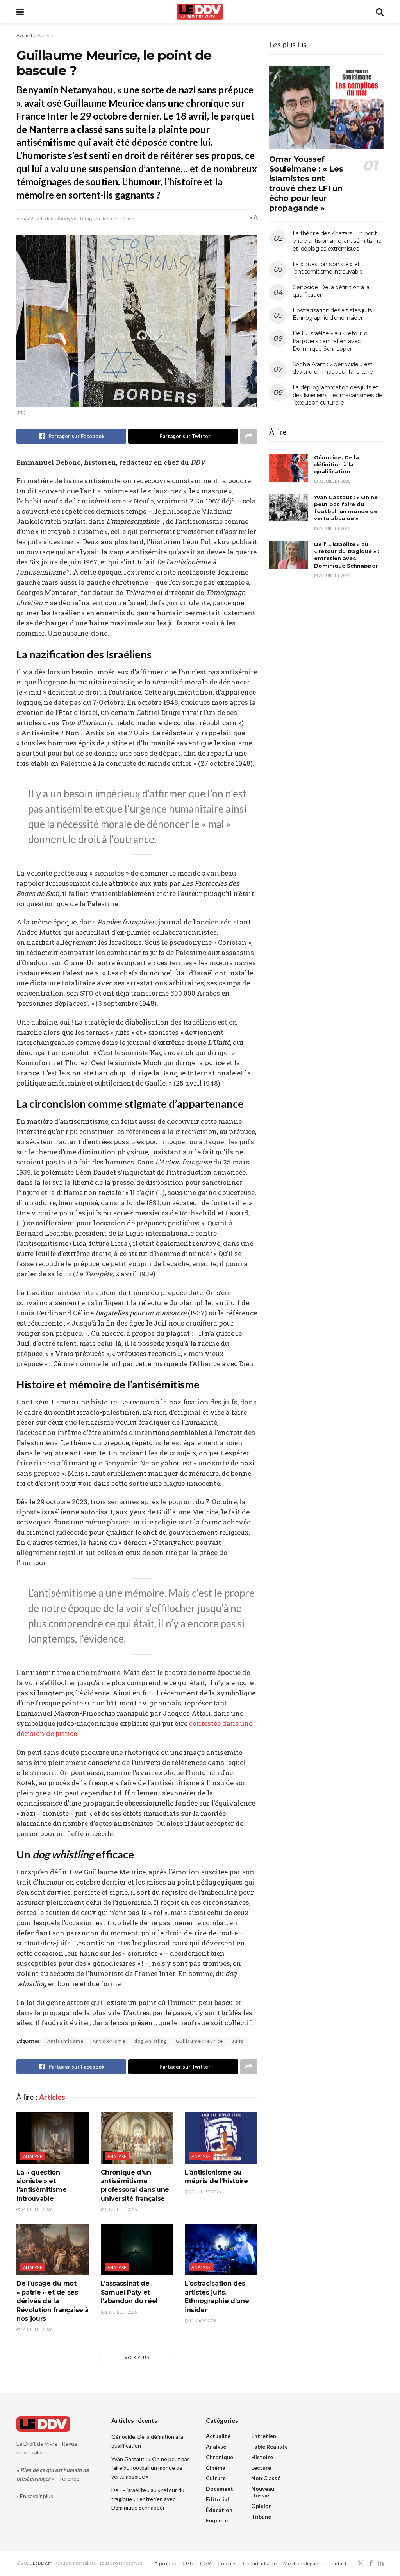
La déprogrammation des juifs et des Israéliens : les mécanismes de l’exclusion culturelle (337, 395)
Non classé (266, 2478)
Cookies (227, 2563)
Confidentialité (260, 2563)
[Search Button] (380, 12)
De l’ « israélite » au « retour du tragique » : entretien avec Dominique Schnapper (332, 341)
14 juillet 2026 (36, 2329)
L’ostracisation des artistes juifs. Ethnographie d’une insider (333, 314)
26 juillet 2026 (334, 528)
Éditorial (217, 2499)
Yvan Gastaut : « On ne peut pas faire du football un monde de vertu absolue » (151, 2468)
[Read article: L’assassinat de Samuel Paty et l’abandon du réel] (137, 2250)
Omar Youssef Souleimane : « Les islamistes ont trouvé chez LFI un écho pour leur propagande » (306, 184)
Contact (337, 2563)
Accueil (24, 35)
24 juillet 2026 (36, 2209)
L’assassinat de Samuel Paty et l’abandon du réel (129, 2292)
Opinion (262, 2506)
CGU (188, 2563)
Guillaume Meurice (199, 2041)
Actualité (218, 2436)
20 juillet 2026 (204, 2192)
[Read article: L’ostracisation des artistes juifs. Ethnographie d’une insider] (221, 2250)
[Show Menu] (20, 12)
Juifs (238, 2041)
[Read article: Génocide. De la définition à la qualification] (289, 468)
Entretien (264, 2436)
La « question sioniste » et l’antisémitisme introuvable (328, 268)
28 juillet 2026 (334, 481)
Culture (216, 2478)
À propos (165, 2563)
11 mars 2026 (202, 2321)
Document (220, 2489)
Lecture (261, 2468)
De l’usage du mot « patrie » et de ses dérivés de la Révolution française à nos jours (53, 2301)
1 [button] (161, 521)
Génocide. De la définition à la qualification (337, 464)
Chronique (220, 2457)
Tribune (261, 2516)
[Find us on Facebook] (371, 2563)
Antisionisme (109, 2041)
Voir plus (137, 2357)
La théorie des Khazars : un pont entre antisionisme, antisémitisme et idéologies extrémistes (337, 241)
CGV (205, 2563)
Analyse (46, 35)
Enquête (217, 2520)
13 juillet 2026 (121, 2312)
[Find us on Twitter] (361, 2563)
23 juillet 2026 (121, 2209)
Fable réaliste (270, 2446)
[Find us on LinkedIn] (381, 2563)
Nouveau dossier (263, 2492)
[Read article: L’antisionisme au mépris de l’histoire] (221, 2138)
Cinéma (216, 2468)
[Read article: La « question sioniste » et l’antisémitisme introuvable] (53, 2138)
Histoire (262, 2457)
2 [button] (68, 571)
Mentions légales (302, 2563)
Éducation (219, 2510)
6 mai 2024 (29, 219)
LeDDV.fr (42, 2563)
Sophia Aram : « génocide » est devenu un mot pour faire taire (333, 368)
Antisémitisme (65, 2041)
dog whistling (151, 2041)
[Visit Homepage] (200, 12)
